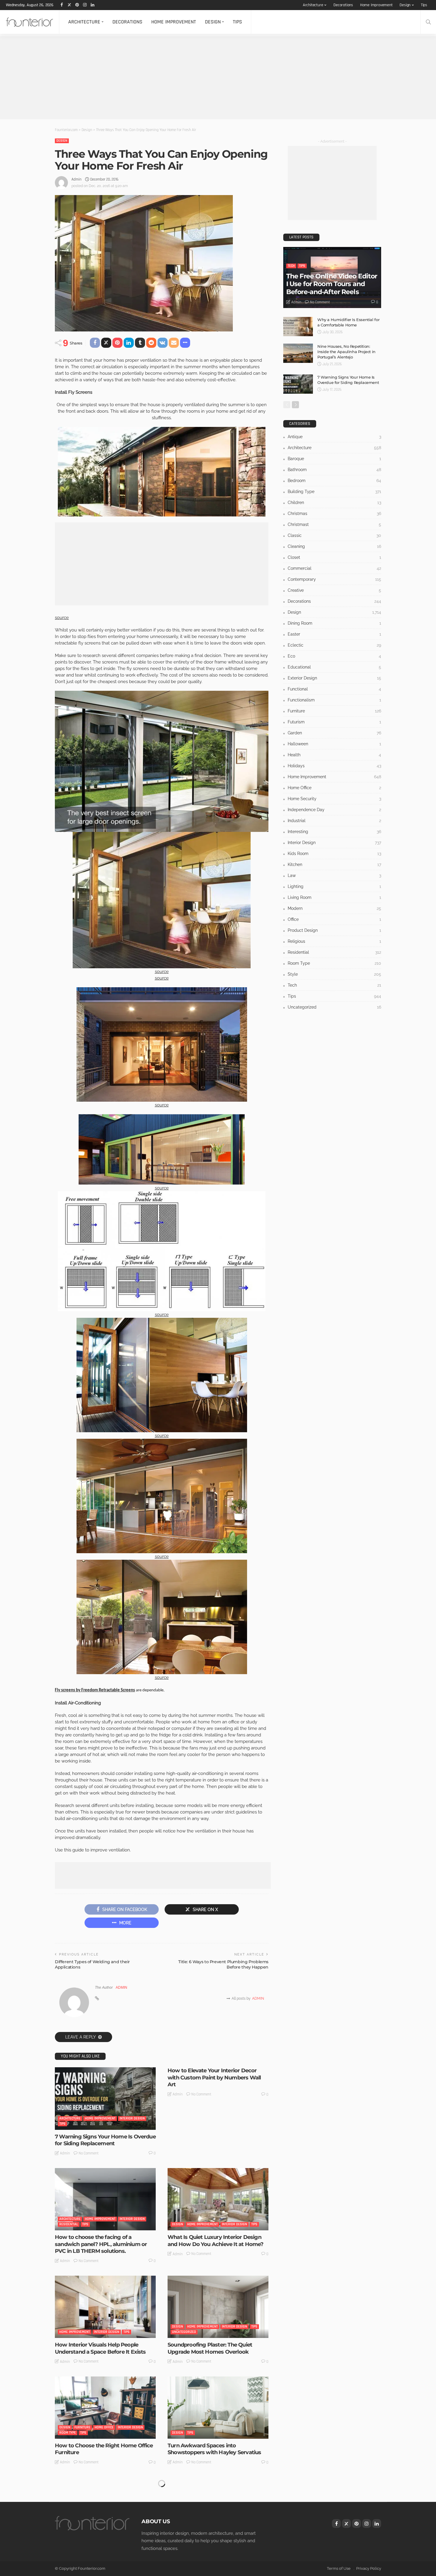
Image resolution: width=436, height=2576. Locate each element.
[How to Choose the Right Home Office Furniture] (105, 2408)
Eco (334, 656)
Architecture (313, 5)
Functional (334, 689)
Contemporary (334, 579)
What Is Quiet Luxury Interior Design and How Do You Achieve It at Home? (215, 2241)
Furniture (82, 2427)
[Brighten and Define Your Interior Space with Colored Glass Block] (105, 2508)
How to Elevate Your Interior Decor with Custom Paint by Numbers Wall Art (214, 2077)
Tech (291, 266)
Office (334, 919)
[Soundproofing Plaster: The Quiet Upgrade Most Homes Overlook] (218, 2307)
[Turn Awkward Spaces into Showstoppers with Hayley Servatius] (218, 2408)
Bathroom (334, 470)
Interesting (196, 2533)
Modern (334, 908)
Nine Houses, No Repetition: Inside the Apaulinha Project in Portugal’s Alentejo (346, 352)
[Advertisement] (178, 78)
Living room (334, 897)
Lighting (334, 886)
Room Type (68, 2433)
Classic (334, 535)
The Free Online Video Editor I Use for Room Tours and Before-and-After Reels (332, 284)
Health (334, 755)
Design (405, 5)
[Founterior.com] (30, 22)
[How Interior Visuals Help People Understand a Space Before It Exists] (105, 2307)
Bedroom (334, 481)
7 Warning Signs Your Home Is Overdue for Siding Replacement (105, 2140)
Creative (334, 590)
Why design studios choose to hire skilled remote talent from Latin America (212, 2553)
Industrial (334, 821)
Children (334, 503)
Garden (334, 733)
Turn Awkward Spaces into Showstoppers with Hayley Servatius (214, 2449)
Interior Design (132, 2118)
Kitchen (334, 864)
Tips (424, 5)
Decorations (343, 5)
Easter (334, 634)
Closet (334, 557)
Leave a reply (81, 2037)
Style (108, 2533)
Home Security (334, 799)
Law (334, 875)
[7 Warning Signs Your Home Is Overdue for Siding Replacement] (105, 2098)
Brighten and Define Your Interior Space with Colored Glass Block (97, 2549)
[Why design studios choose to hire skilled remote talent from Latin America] (218, 2508)
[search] (428, 22)
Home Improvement (376, 5)
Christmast (334, 524)
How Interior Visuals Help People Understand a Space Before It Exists (100, 2348)
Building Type (334, 492)
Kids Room (334, 854)
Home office (104, 2427)
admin (77, 179)
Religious (334, 941)
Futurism (334, 722)
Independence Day (334, 810)
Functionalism (334, 700)
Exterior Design (334, 678)
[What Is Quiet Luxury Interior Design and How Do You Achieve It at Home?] (218, 2199)
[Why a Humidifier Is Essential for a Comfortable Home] (298, 327)
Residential (69, 2224)
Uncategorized (184, 2332)
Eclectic (334, 645)
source (62, 618)
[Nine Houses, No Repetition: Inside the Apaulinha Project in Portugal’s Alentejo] (298, 353)
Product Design (334, 930)
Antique (334, 437)
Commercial (334, 568)
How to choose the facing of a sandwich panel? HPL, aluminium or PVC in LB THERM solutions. (101, 2244)
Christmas (334, 513)
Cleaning (334, 546)
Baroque (334, 459)
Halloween (334, 744)
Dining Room (334, 623)
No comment (89, 2153)
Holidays (334, 766)
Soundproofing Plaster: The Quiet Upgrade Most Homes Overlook (210, 2348)
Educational (334, 667)
